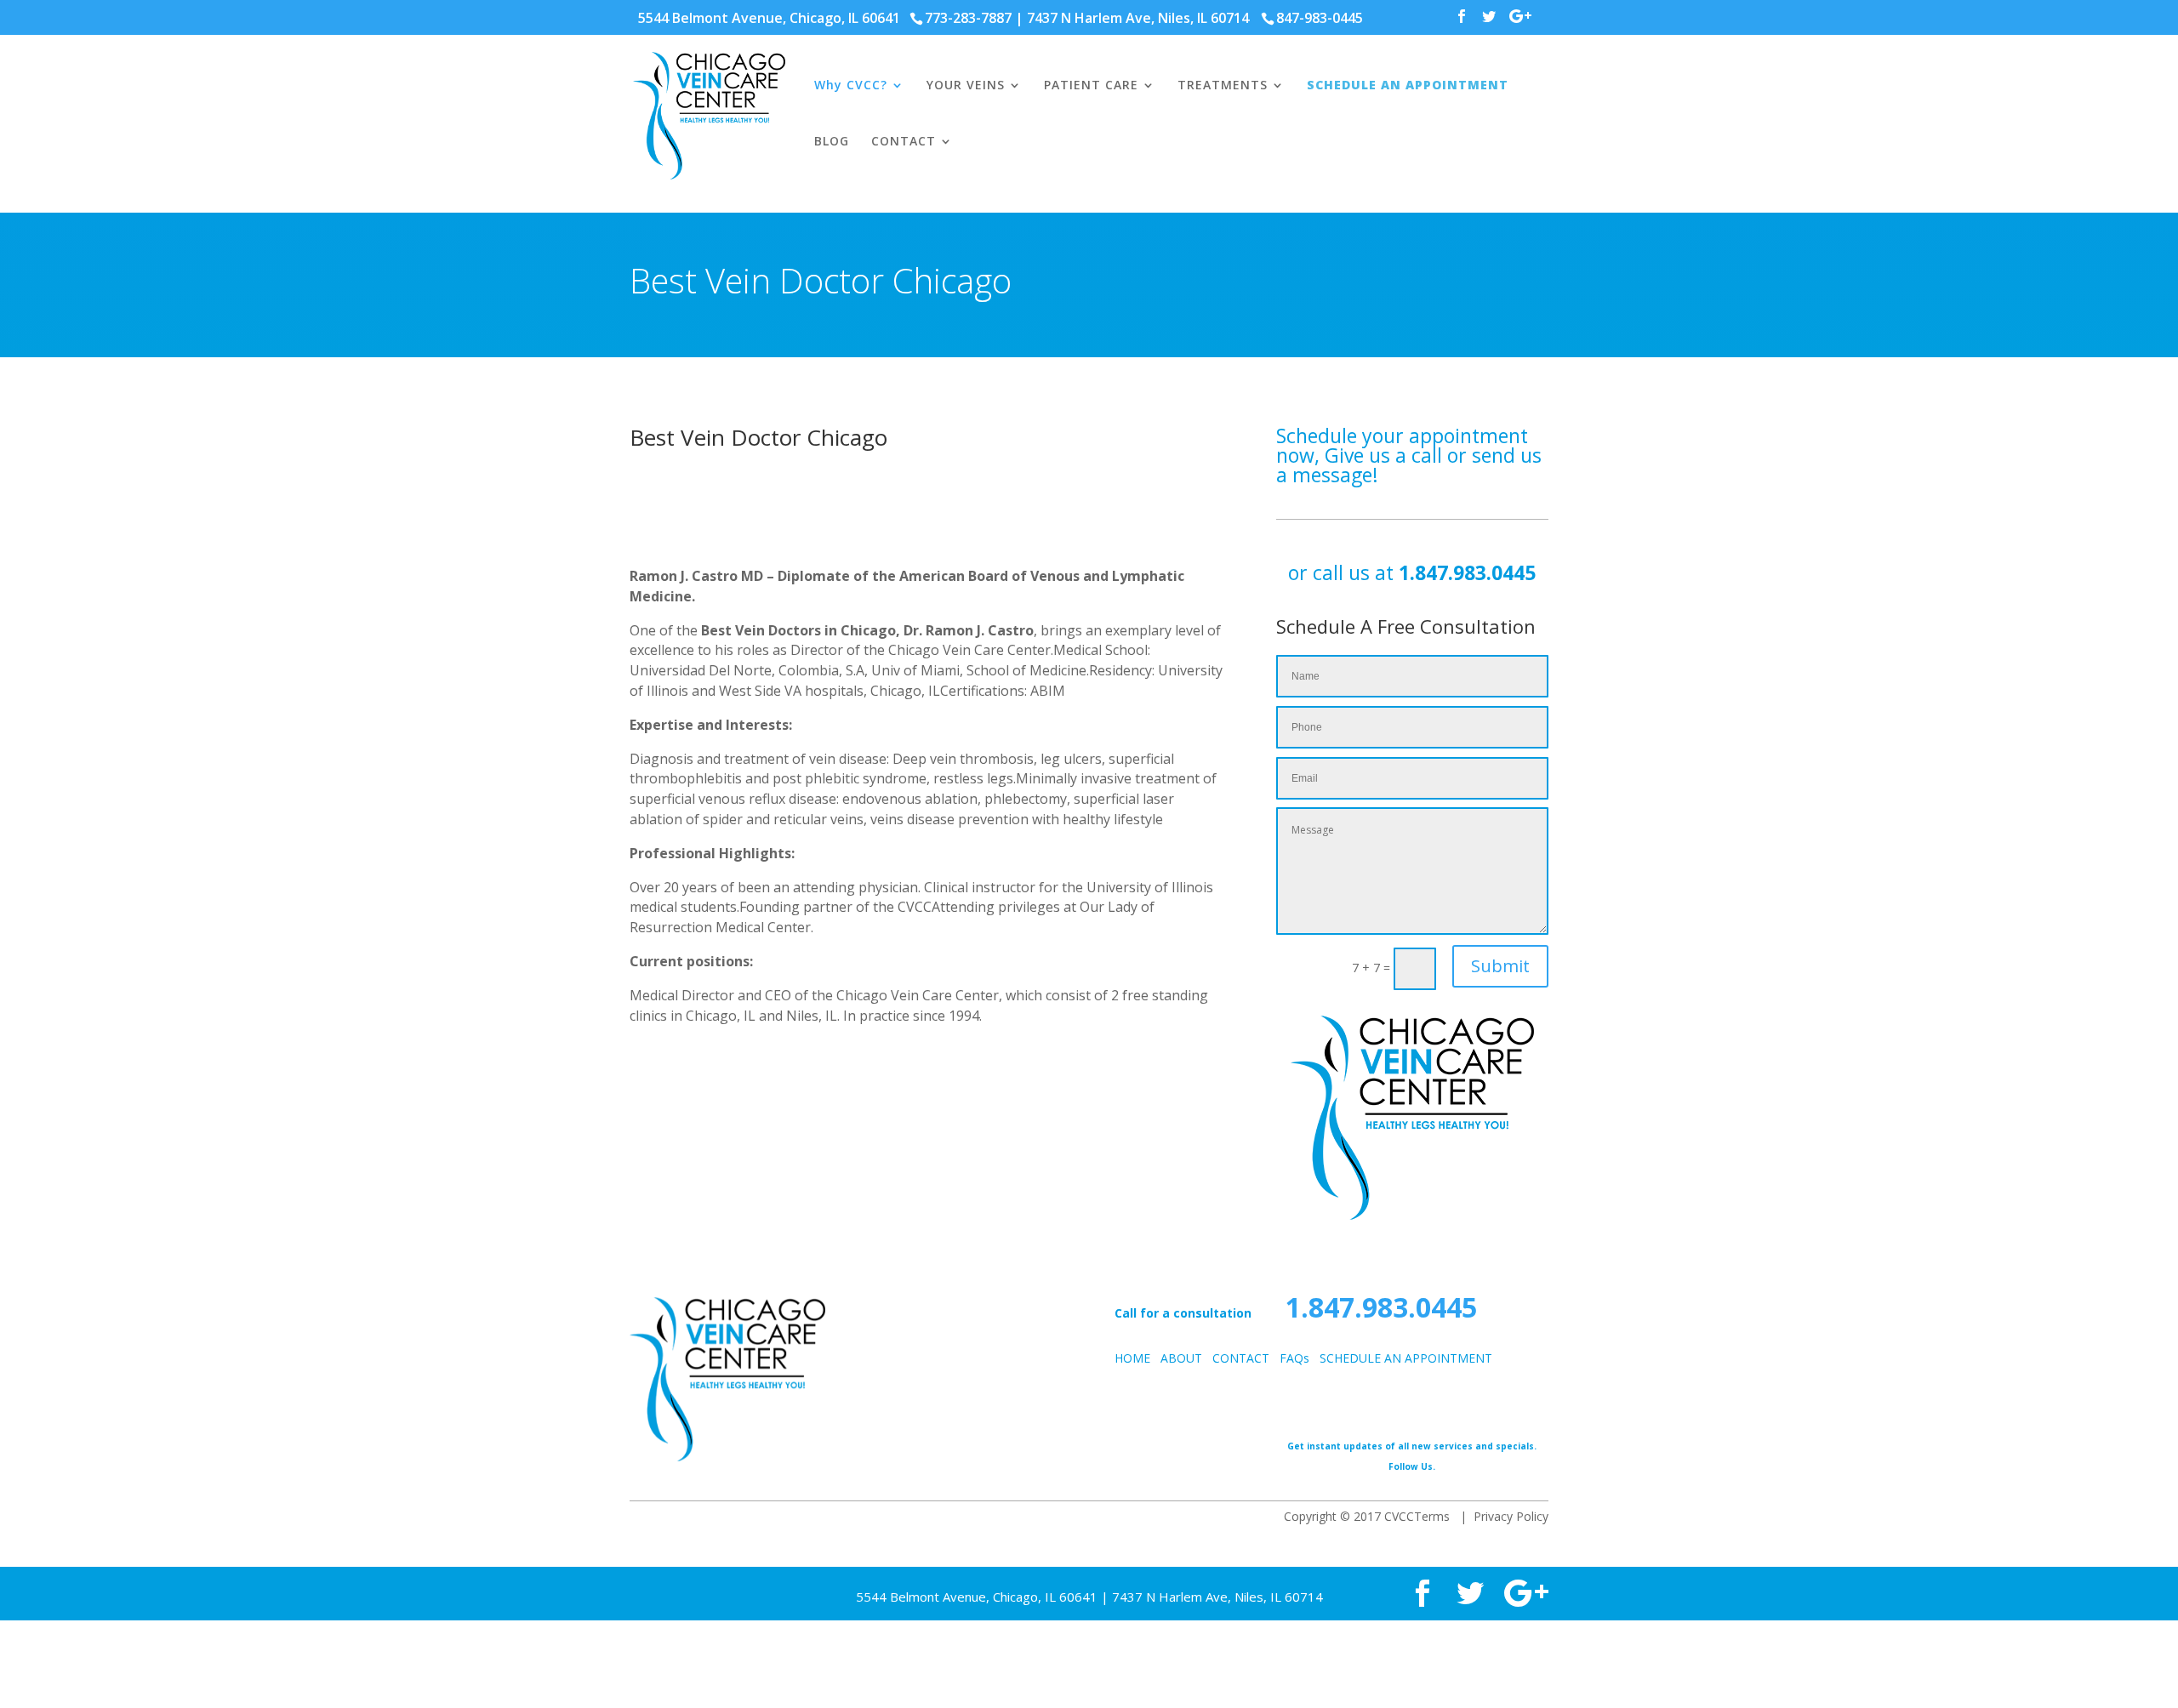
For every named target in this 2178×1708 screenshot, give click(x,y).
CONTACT (904, 142)
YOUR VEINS (966, 86)
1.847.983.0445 (1467, 572)
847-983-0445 (1320, 18)
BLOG (832, 142)
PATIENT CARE (1091, 86)
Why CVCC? (851, 86)
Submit (1500, 966)
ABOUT (1181, 1358)
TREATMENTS (1223, 86)
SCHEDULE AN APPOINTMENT (1408, 86)
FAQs (1294, 1358)
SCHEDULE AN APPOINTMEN (1400, 1358)
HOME (1132, 1358)
